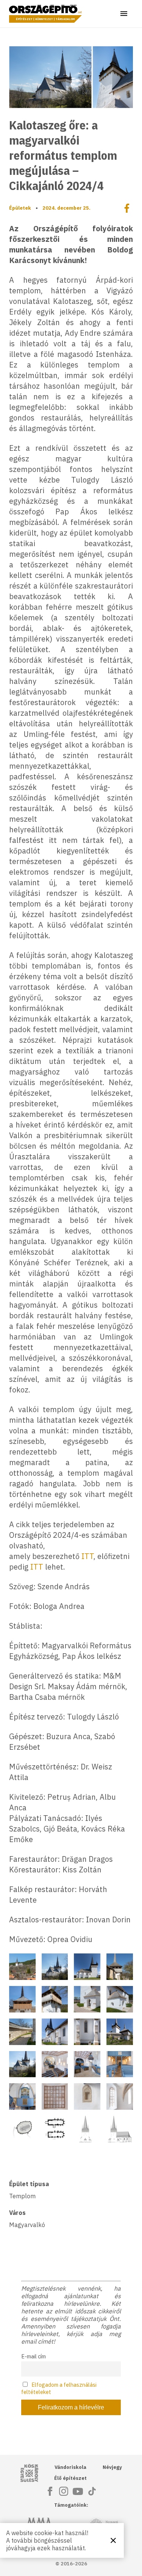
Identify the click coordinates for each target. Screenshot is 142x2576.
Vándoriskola (70, 2467)
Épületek (20, 208)
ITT (87, 1556)
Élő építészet (70, 2478)
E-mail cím (34, 2356)
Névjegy (112, 2467)
